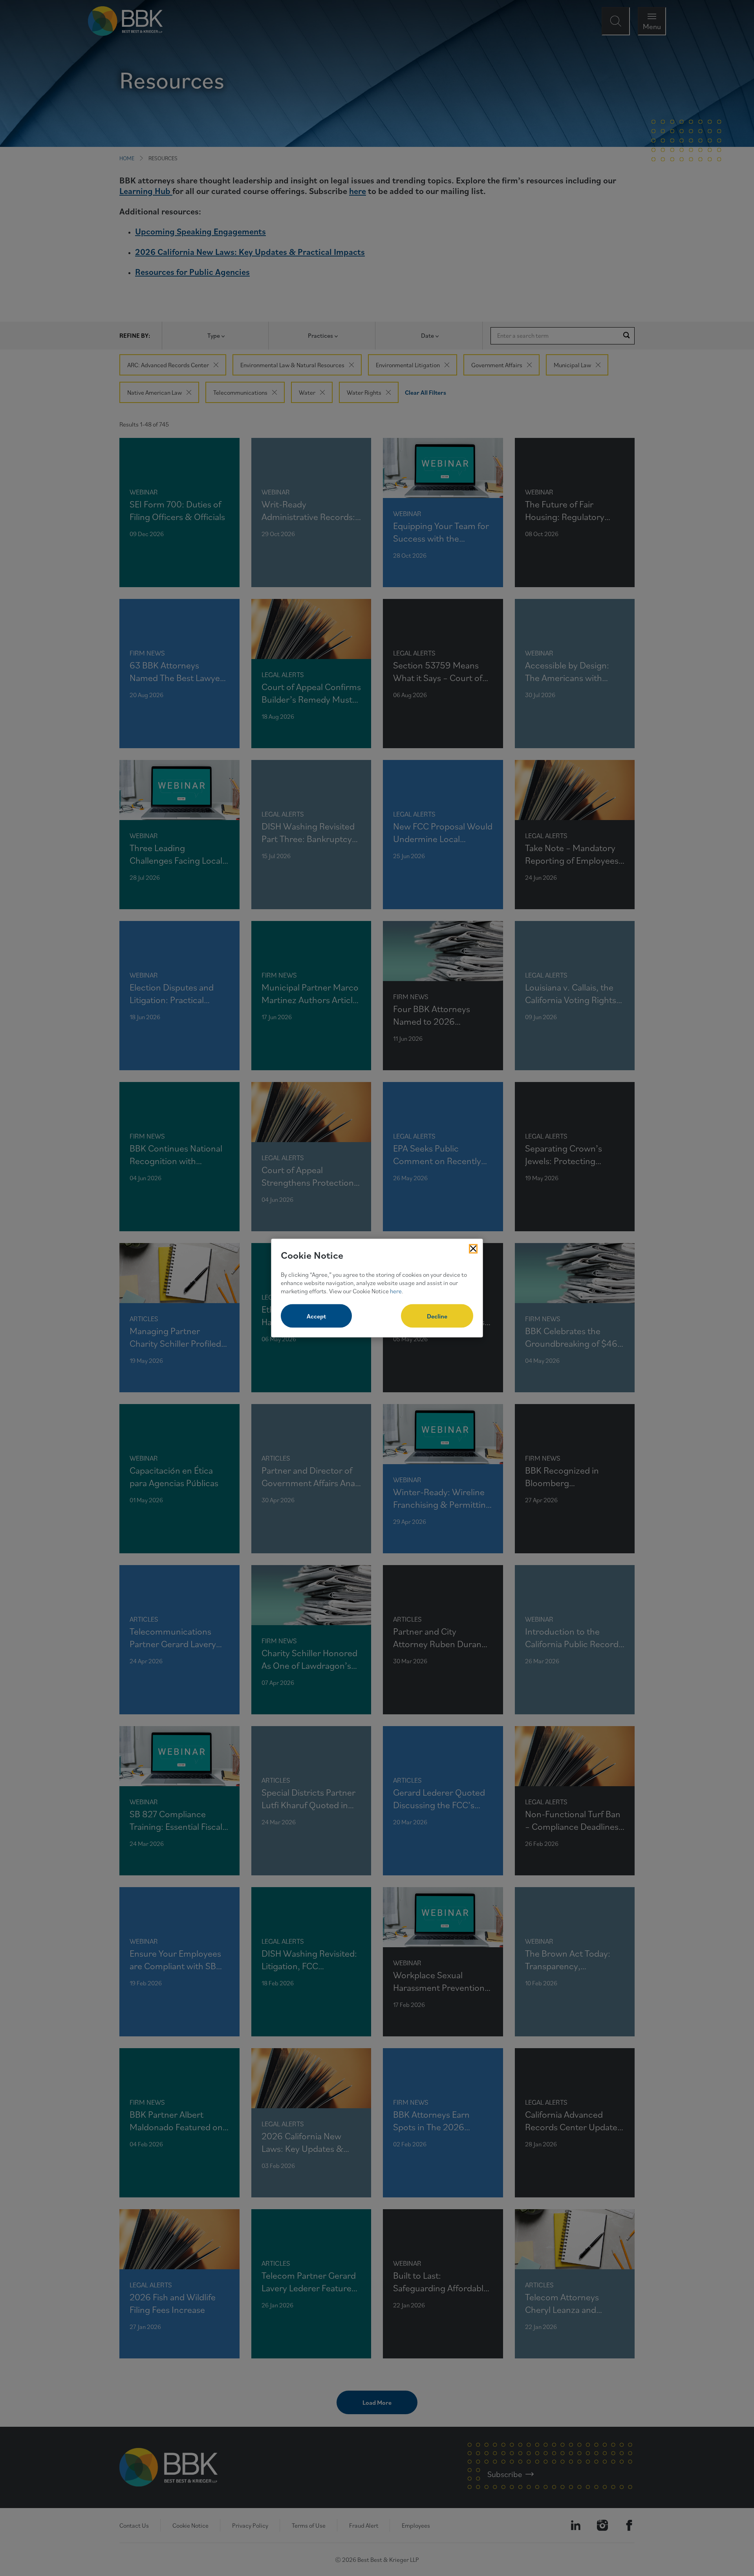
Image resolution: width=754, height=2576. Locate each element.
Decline (437, 1316)
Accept (316, 1316)
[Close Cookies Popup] (473, 1249)
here (396, 1291)
